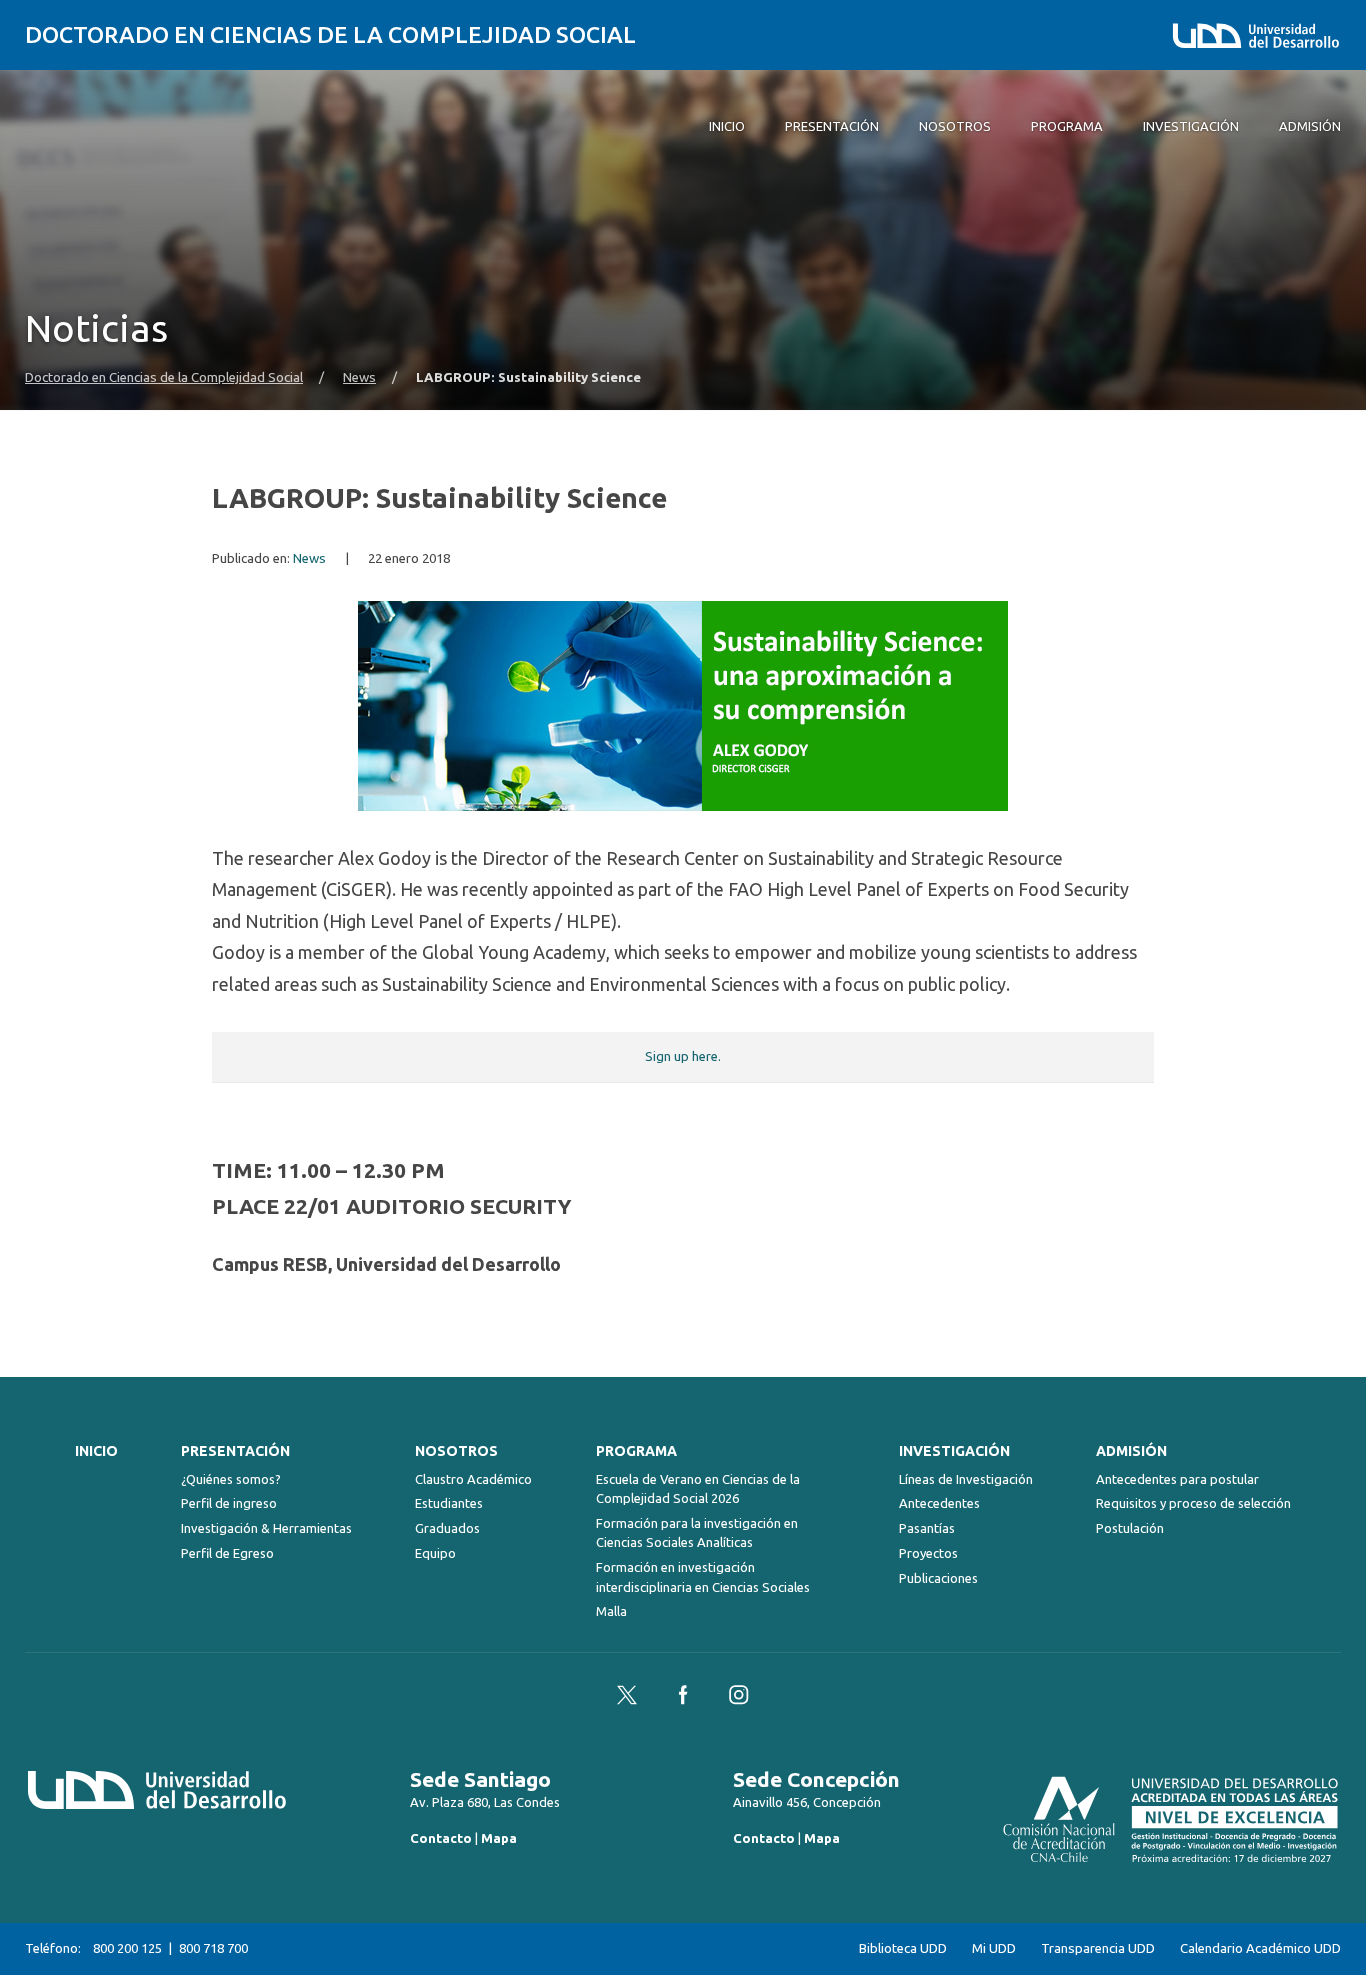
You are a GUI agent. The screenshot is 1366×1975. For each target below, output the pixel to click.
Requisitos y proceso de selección (1193, 1503)
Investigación (954, 1451)
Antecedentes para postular (1177, 1479)
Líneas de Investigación (966, 1479)
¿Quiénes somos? (231, 1479)
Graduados (447, 1528)
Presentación (235, 1451)
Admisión (1131, 1451)
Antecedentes (939, 1503)
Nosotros (456, 1451)
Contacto (441, 1838)
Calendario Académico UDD (1260, 1948)
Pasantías (927, 1528)
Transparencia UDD (1098, 1948)
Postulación (1130, 1528)
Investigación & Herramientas (266, 1528)
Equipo (435, 1553)
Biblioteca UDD (903, 1948)
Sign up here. (683, 1056)
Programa (636, 1451)
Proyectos (928, 1553)
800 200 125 (127, 1948)
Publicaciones (938, 1578)
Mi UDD (994, 1948)
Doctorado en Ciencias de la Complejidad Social (330, 34)
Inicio (96, 1451)
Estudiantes (449, 1503)
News (359, 377)
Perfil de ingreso (229, 1503)
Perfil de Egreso (227, 1553)
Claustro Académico (473, 1479)
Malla (611, 1611)
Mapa (499, 1838)
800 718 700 (213, 1948)
